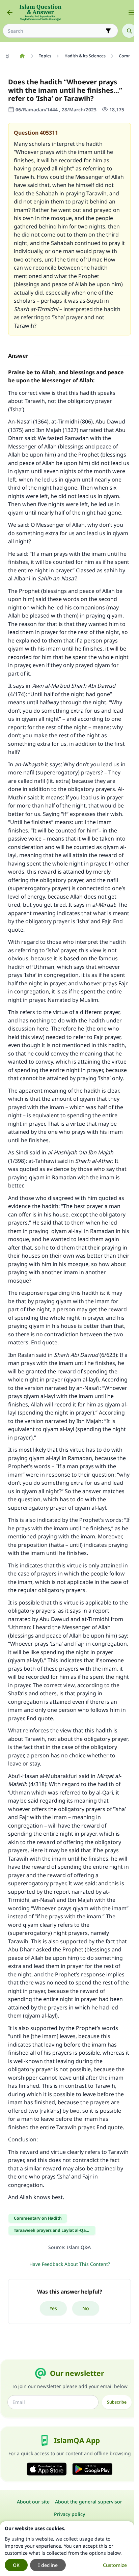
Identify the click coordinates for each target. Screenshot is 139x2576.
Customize (115, 2565)
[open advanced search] (108, 31)
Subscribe (117, 2402)
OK (16, 2565)
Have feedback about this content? (70, 2264)
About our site (33, 2502)
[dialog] (67, 2549)
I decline (48, 2565)
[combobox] (56, 31)
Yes (53, 2308)
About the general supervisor (89, 2502)
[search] (129, 31)
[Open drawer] (132, 12)
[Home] (22, 56)
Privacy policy (69, 2514)
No (86, 2308)
